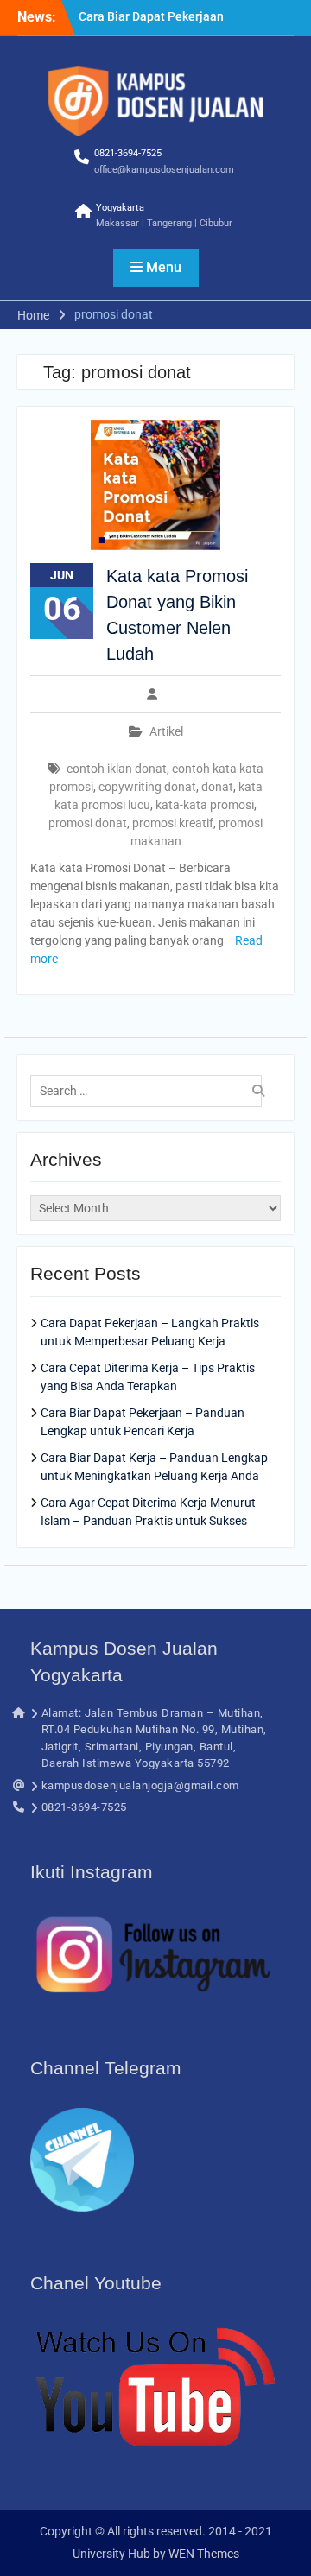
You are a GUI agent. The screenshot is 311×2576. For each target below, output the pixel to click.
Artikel (166, 731)
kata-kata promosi (205, 805)
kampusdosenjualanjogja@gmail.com (140, 1785)
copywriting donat (147, 787)
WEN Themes (204, 2554)
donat (217, 787)
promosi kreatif (173, 823)
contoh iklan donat (117, 769)
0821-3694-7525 (128, 153)
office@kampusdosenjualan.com (164, 170)
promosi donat (88, 823)
